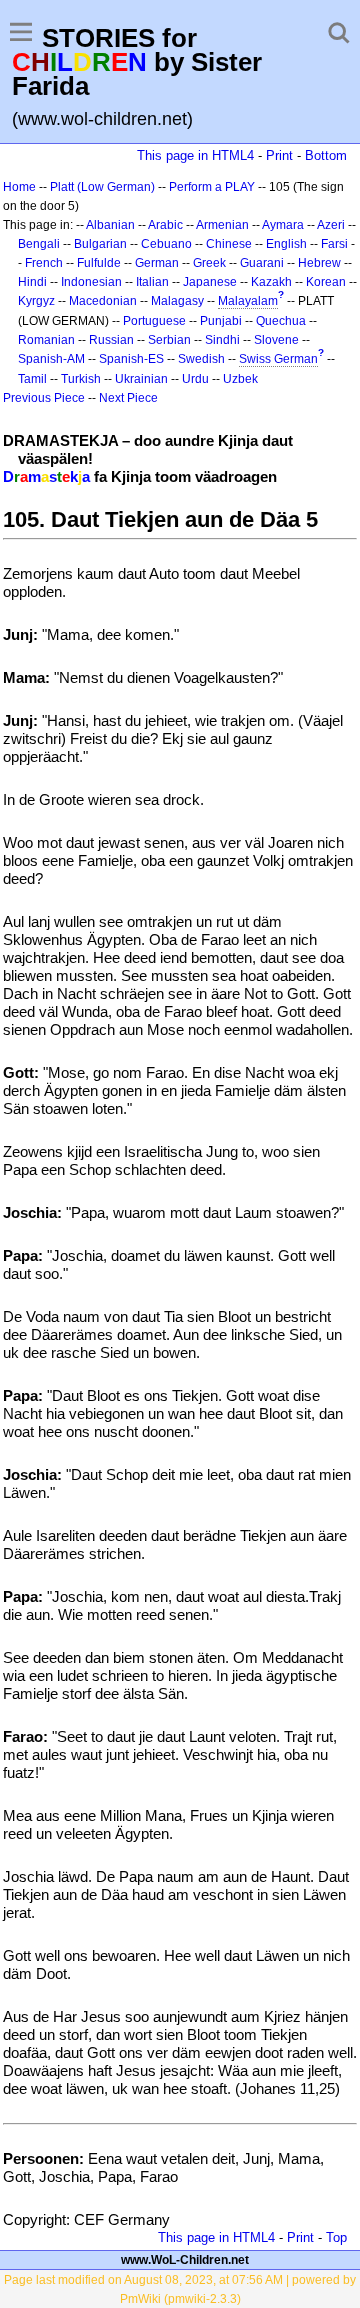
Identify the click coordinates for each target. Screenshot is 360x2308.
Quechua (281, 321)
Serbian (169, 340)
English (286, 244)
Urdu (195, 379)
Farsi (334, 244)
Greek (209, 263)
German (157, 263)
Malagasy (177, 301)
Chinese (229, 244)
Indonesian (91, 282)
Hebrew (319, 263)
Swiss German (278, 359)
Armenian (222, 225)
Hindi (32, 282)
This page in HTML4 (195, 155)
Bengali (39, 244)
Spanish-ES (131, 359)
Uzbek (240, 379)
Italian (152, 282)
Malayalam (248, 301)
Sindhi (222, 340)
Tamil (32, 379)
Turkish (81, 379)
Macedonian (103, 301)
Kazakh (271, 282)
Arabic (165, 225)
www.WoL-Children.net (185, 2260)
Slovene (276, 340)
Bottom (326, 155)
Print (279, 155)
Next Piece (128, 398)
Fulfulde (99, 263)
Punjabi (221, 321)
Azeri (331, 225)
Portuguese (154, 321)
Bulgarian (100, 244)
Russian (111, 340)
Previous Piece (44, 398)
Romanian (46, 340)
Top (336, 2237)
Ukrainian (141, 379)
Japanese (210, 282)
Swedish (201, 359)
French (44, 263)
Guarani (262, 263)
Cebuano (166, 244)
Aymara (283, 225)
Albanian (110, 225)
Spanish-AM (51, 359)
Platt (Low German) (102, 187)
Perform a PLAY (212, 187)
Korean (326, 282)
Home (19, 187)
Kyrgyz (36, 301)
